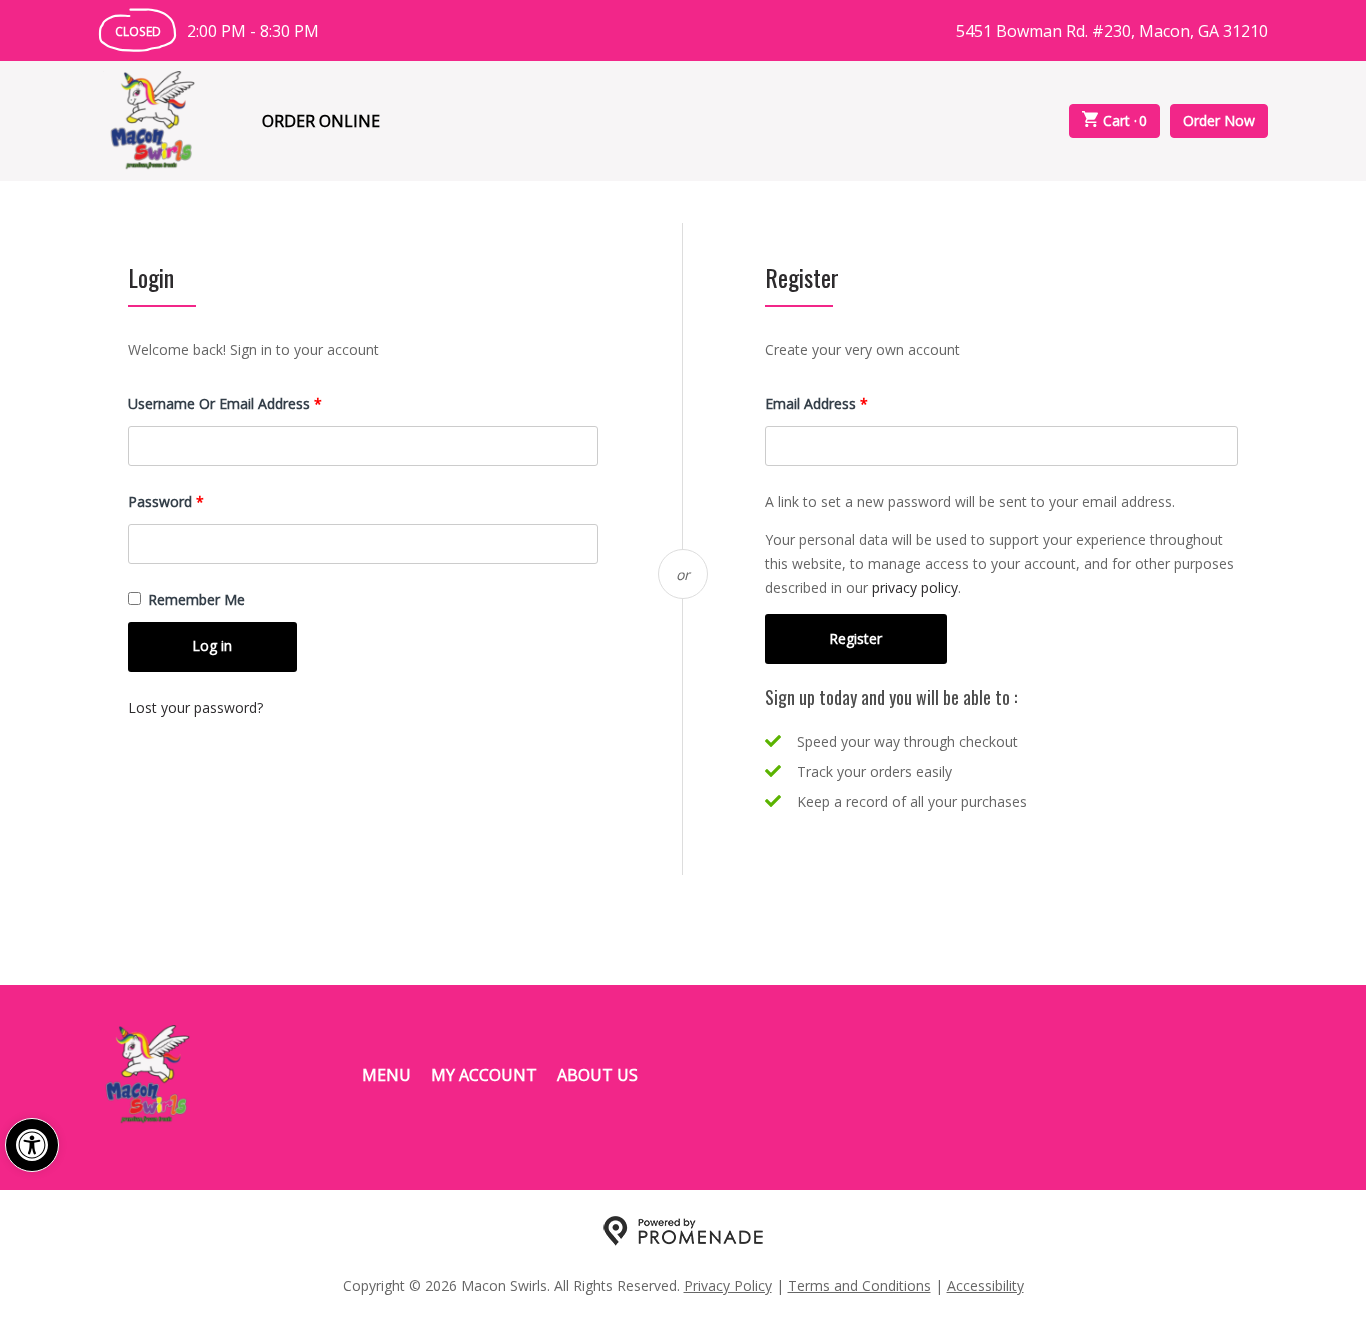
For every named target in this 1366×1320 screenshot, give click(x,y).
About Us (597, 1075)
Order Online (321, 121)
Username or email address (253, 403)
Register (855, 638)
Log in (212, 645)
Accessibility (985, 1285)
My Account (484, 1075)
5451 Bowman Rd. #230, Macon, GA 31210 (1112, 31)
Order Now (1219, 120)
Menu (386, 1075)
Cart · (1125, 120)
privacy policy (915, 587)
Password (194, 501)
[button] (32, 1145)
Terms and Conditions (859, 1285)
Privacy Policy (728, 1285)
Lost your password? (195, 707)
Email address (844, 403)
